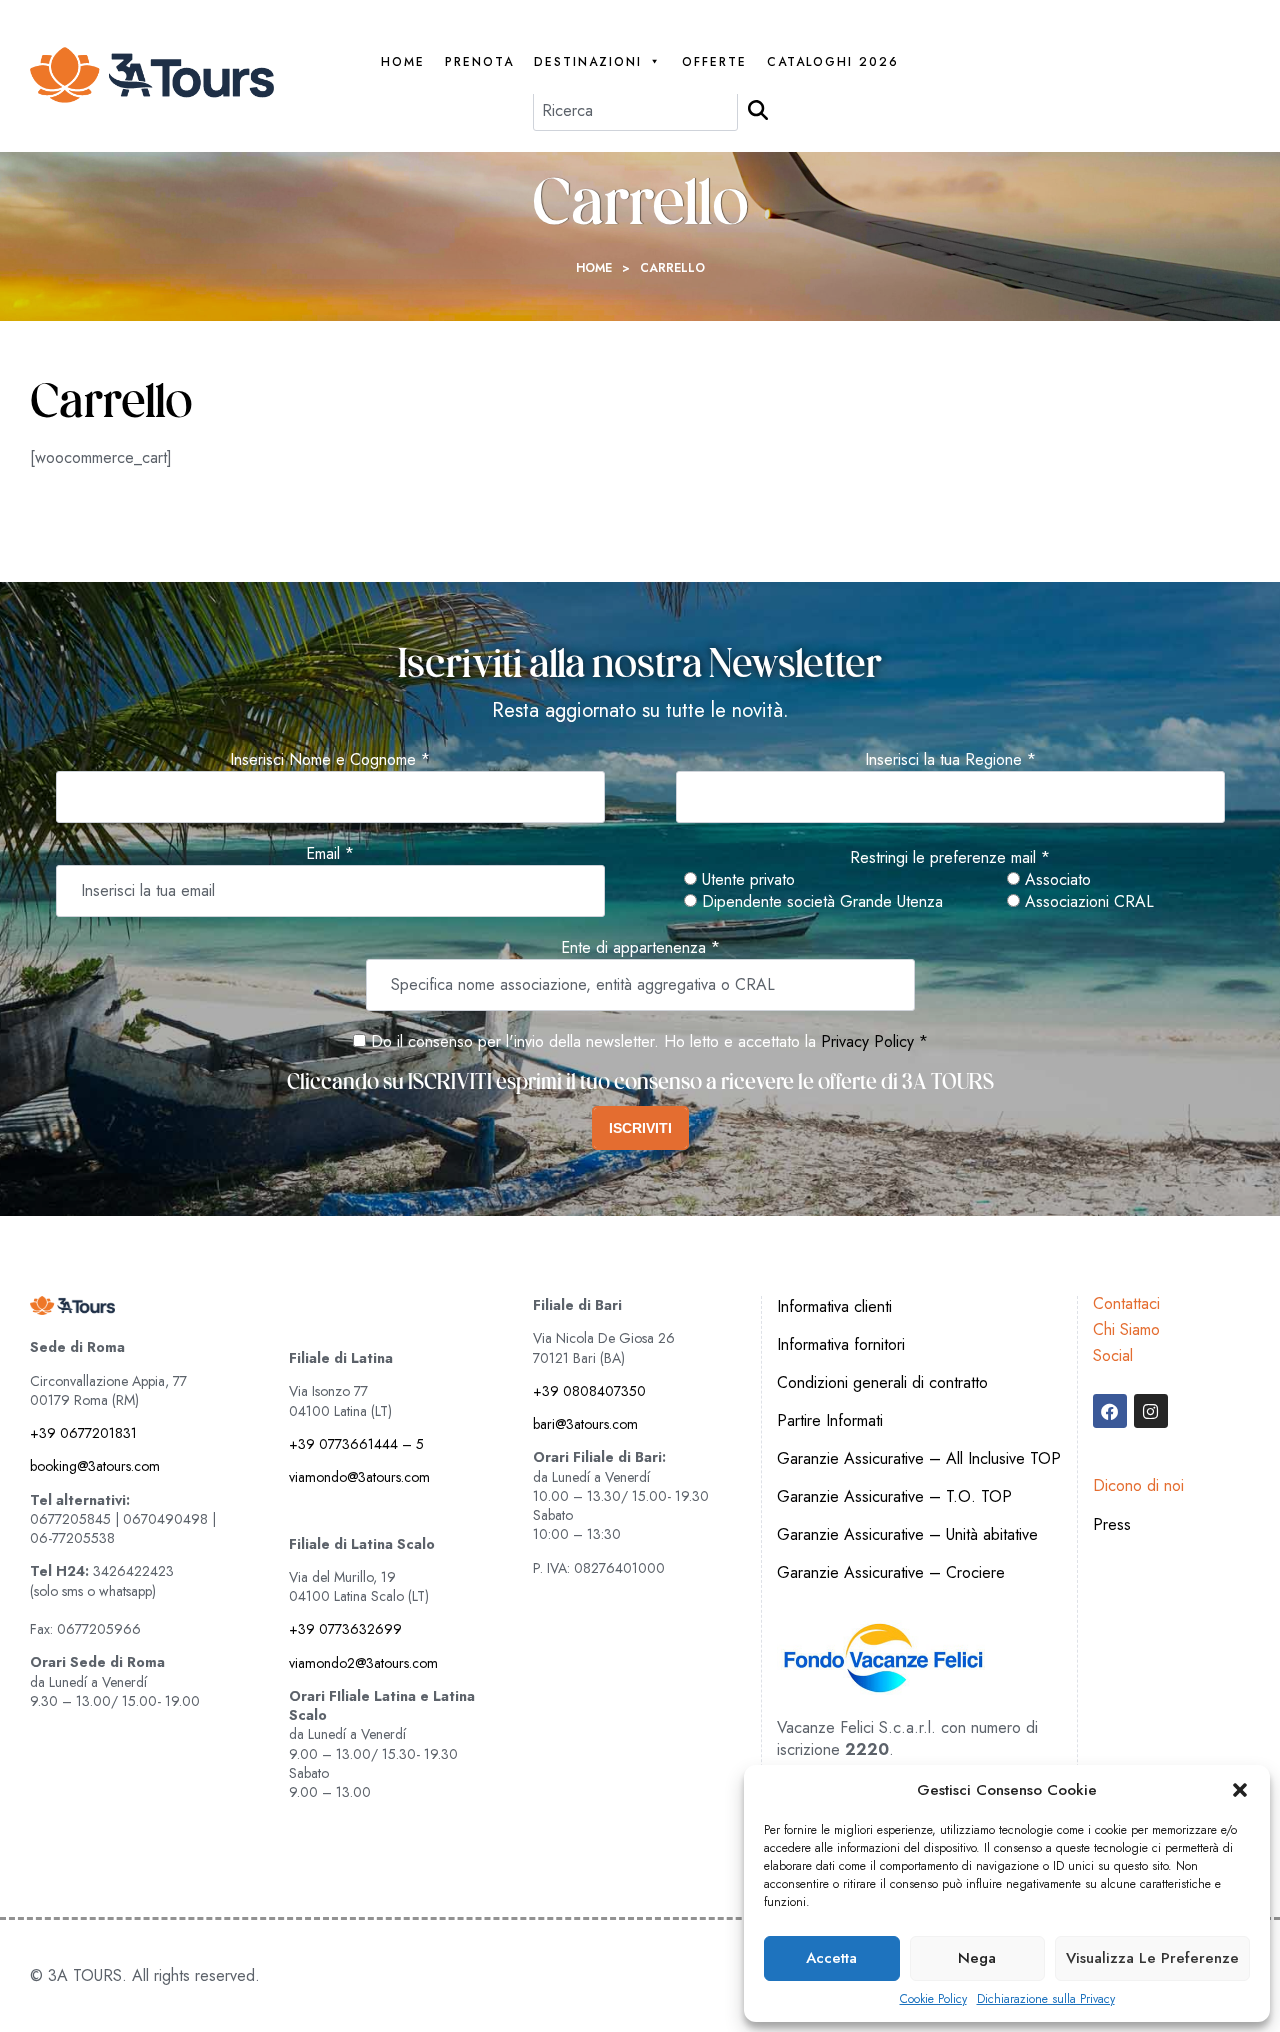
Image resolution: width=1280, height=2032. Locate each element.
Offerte (714, 62)
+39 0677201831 (83, 1433)
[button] (1240, 1790)
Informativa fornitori (841, 1344)
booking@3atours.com (95, 1466)
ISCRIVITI (640, 1128)
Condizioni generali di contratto (882, 1382)
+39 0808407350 (589, 1391)
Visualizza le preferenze (1152, 1958)
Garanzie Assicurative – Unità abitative (907, 1534)
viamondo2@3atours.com (363, 1663)
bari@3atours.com (585, 1424)
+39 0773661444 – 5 (356, 1444)
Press (1112, 1524)
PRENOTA (479, 62)
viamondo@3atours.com (359, 1477)
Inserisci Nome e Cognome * (330, 760)
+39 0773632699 (345, 1629)
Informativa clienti (834, 1306)
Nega (977, 1958)
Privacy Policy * (874, 1041)
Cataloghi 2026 (833, 62)
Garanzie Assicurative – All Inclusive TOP (919, 1458)
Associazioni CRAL (1087, 902)
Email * (330, 854)
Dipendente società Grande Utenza (820, 902)
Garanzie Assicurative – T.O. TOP (894, 1496)
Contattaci (1126, 1303)
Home (403, 62)
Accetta (831, 1958)
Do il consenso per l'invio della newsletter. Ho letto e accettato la (591, 1041)
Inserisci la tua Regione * (950, 760)
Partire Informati (830, 1420)
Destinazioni (588, 62)
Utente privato (746, 880)
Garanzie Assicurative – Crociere (891, 1572)
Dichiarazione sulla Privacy (1046, 1999)
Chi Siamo (1126, 1329)
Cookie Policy (933, 1999)
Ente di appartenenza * (640, 948)
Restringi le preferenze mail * (950, 858)
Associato (1055, 880)
